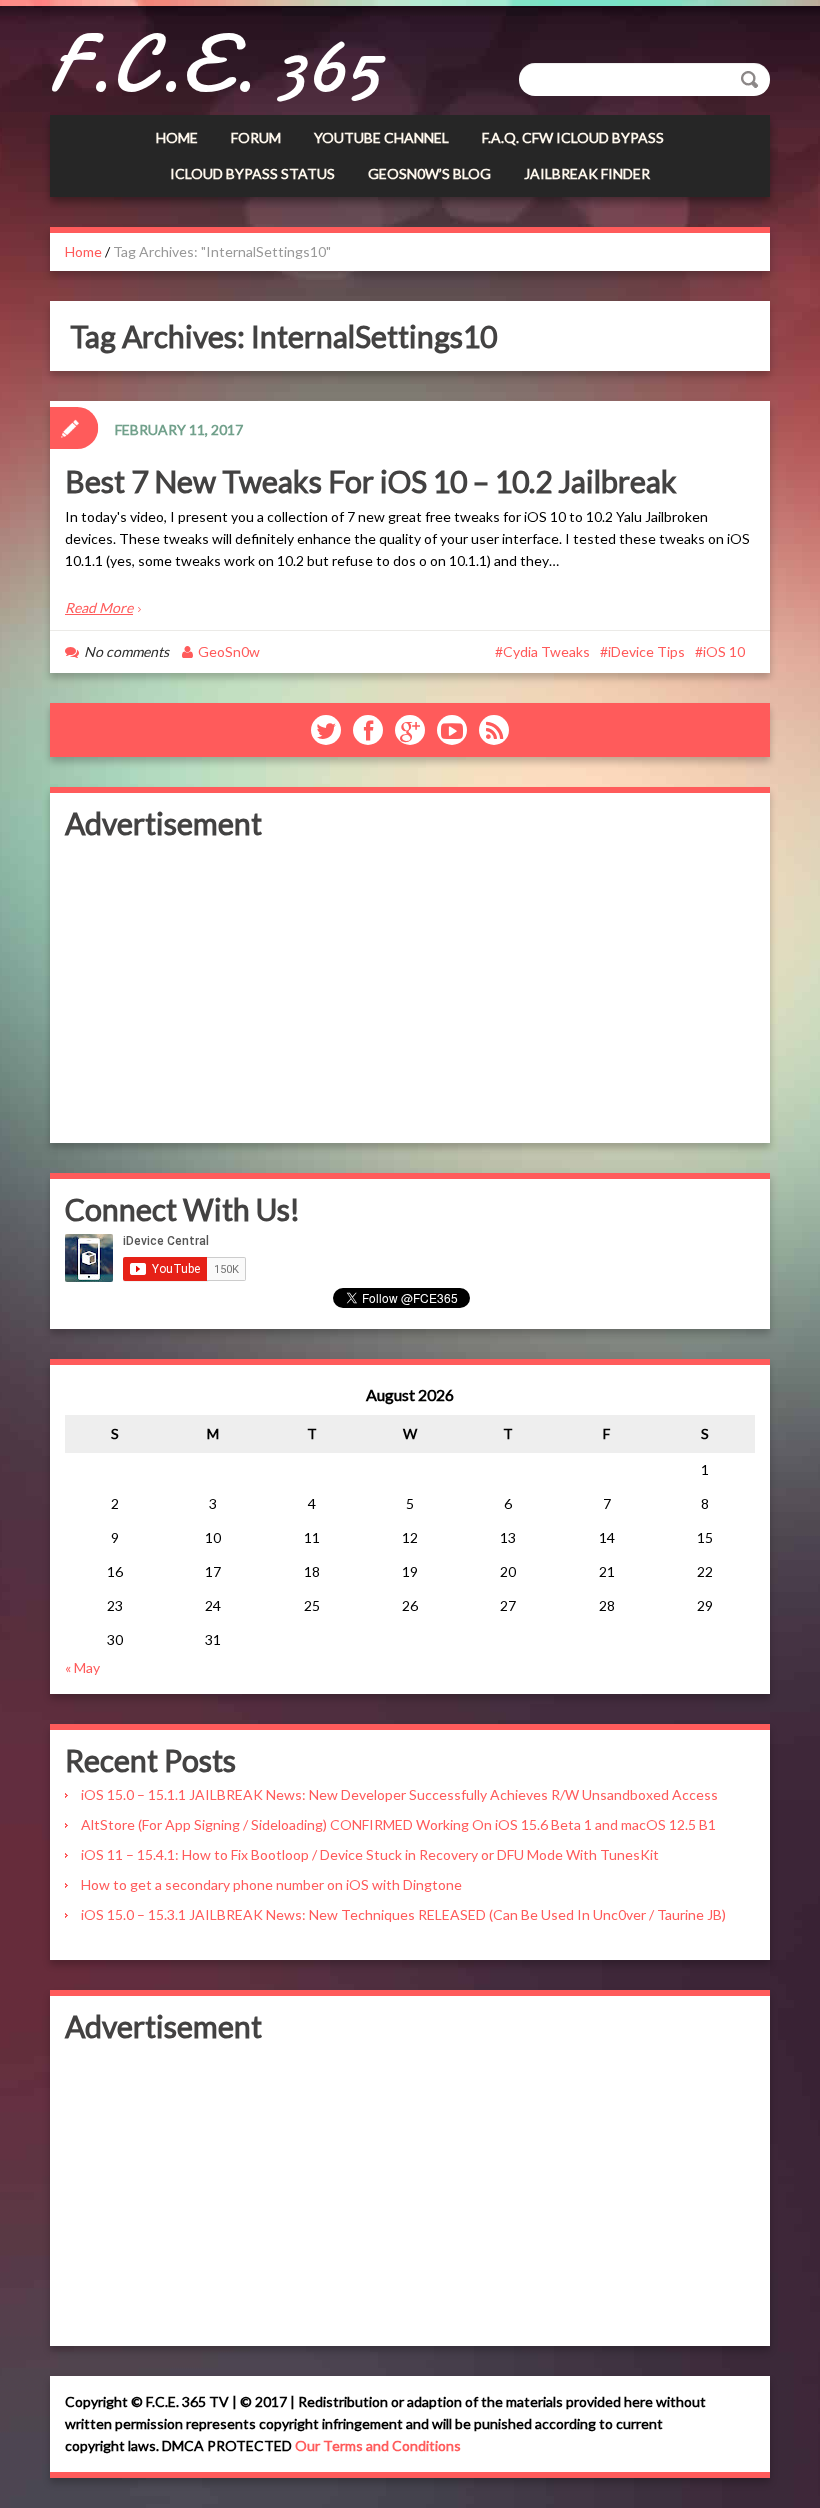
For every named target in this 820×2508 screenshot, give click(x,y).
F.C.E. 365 (215, 65)
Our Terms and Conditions (378, 2445)
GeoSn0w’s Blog (429, 173)
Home (177, 137)
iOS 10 (724, 651)
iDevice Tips (646, 651)
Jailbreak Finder (587, 173)
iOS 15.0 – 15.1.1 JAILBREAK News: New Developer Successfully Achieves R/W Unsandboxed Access (399, 1794)
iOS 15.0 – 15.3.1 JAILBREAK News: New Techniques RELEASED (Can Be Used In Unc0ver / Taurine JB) (403, 1914)
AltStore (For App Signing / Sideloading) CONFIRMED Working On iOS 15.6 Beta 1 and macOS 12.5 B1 (398, 1824)
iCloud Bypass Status (252, 173)
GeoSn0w (229, 651)
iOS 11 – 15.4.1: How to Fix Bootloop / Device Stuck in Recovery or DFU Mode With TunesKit (370, 1854)
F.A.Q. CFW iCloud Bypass (573, 137)
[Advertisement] (410, 988)
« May (82, 1667)
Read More (99, 607)
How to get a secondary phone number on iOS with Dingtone (271, 1884)
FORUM (256, 137)
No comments (126, 651)
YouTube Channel (381, 137)
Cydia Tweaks (546, 651)
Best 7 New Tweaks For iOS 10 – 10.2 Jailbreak (374, 481)
